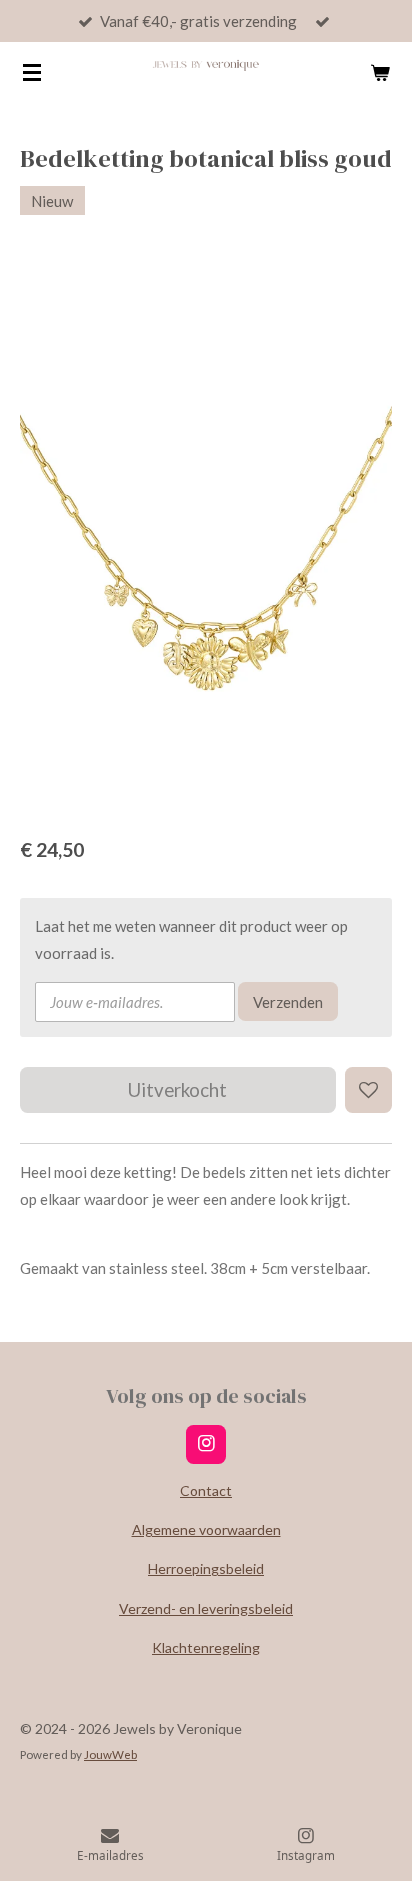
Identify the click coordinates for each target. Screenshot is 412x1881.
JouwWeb (110, 1754)
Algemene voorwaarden (206, 1529)
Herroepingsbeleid (206, 1568)
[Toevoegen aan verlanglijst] (368, 1090)
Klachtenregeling (206, 1647)
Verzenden (288, 1002)
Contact (206, 1490)
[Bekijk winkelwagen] (380, 72)
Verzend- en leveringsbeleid (206, 1608)
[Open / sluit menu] (32, 72)
